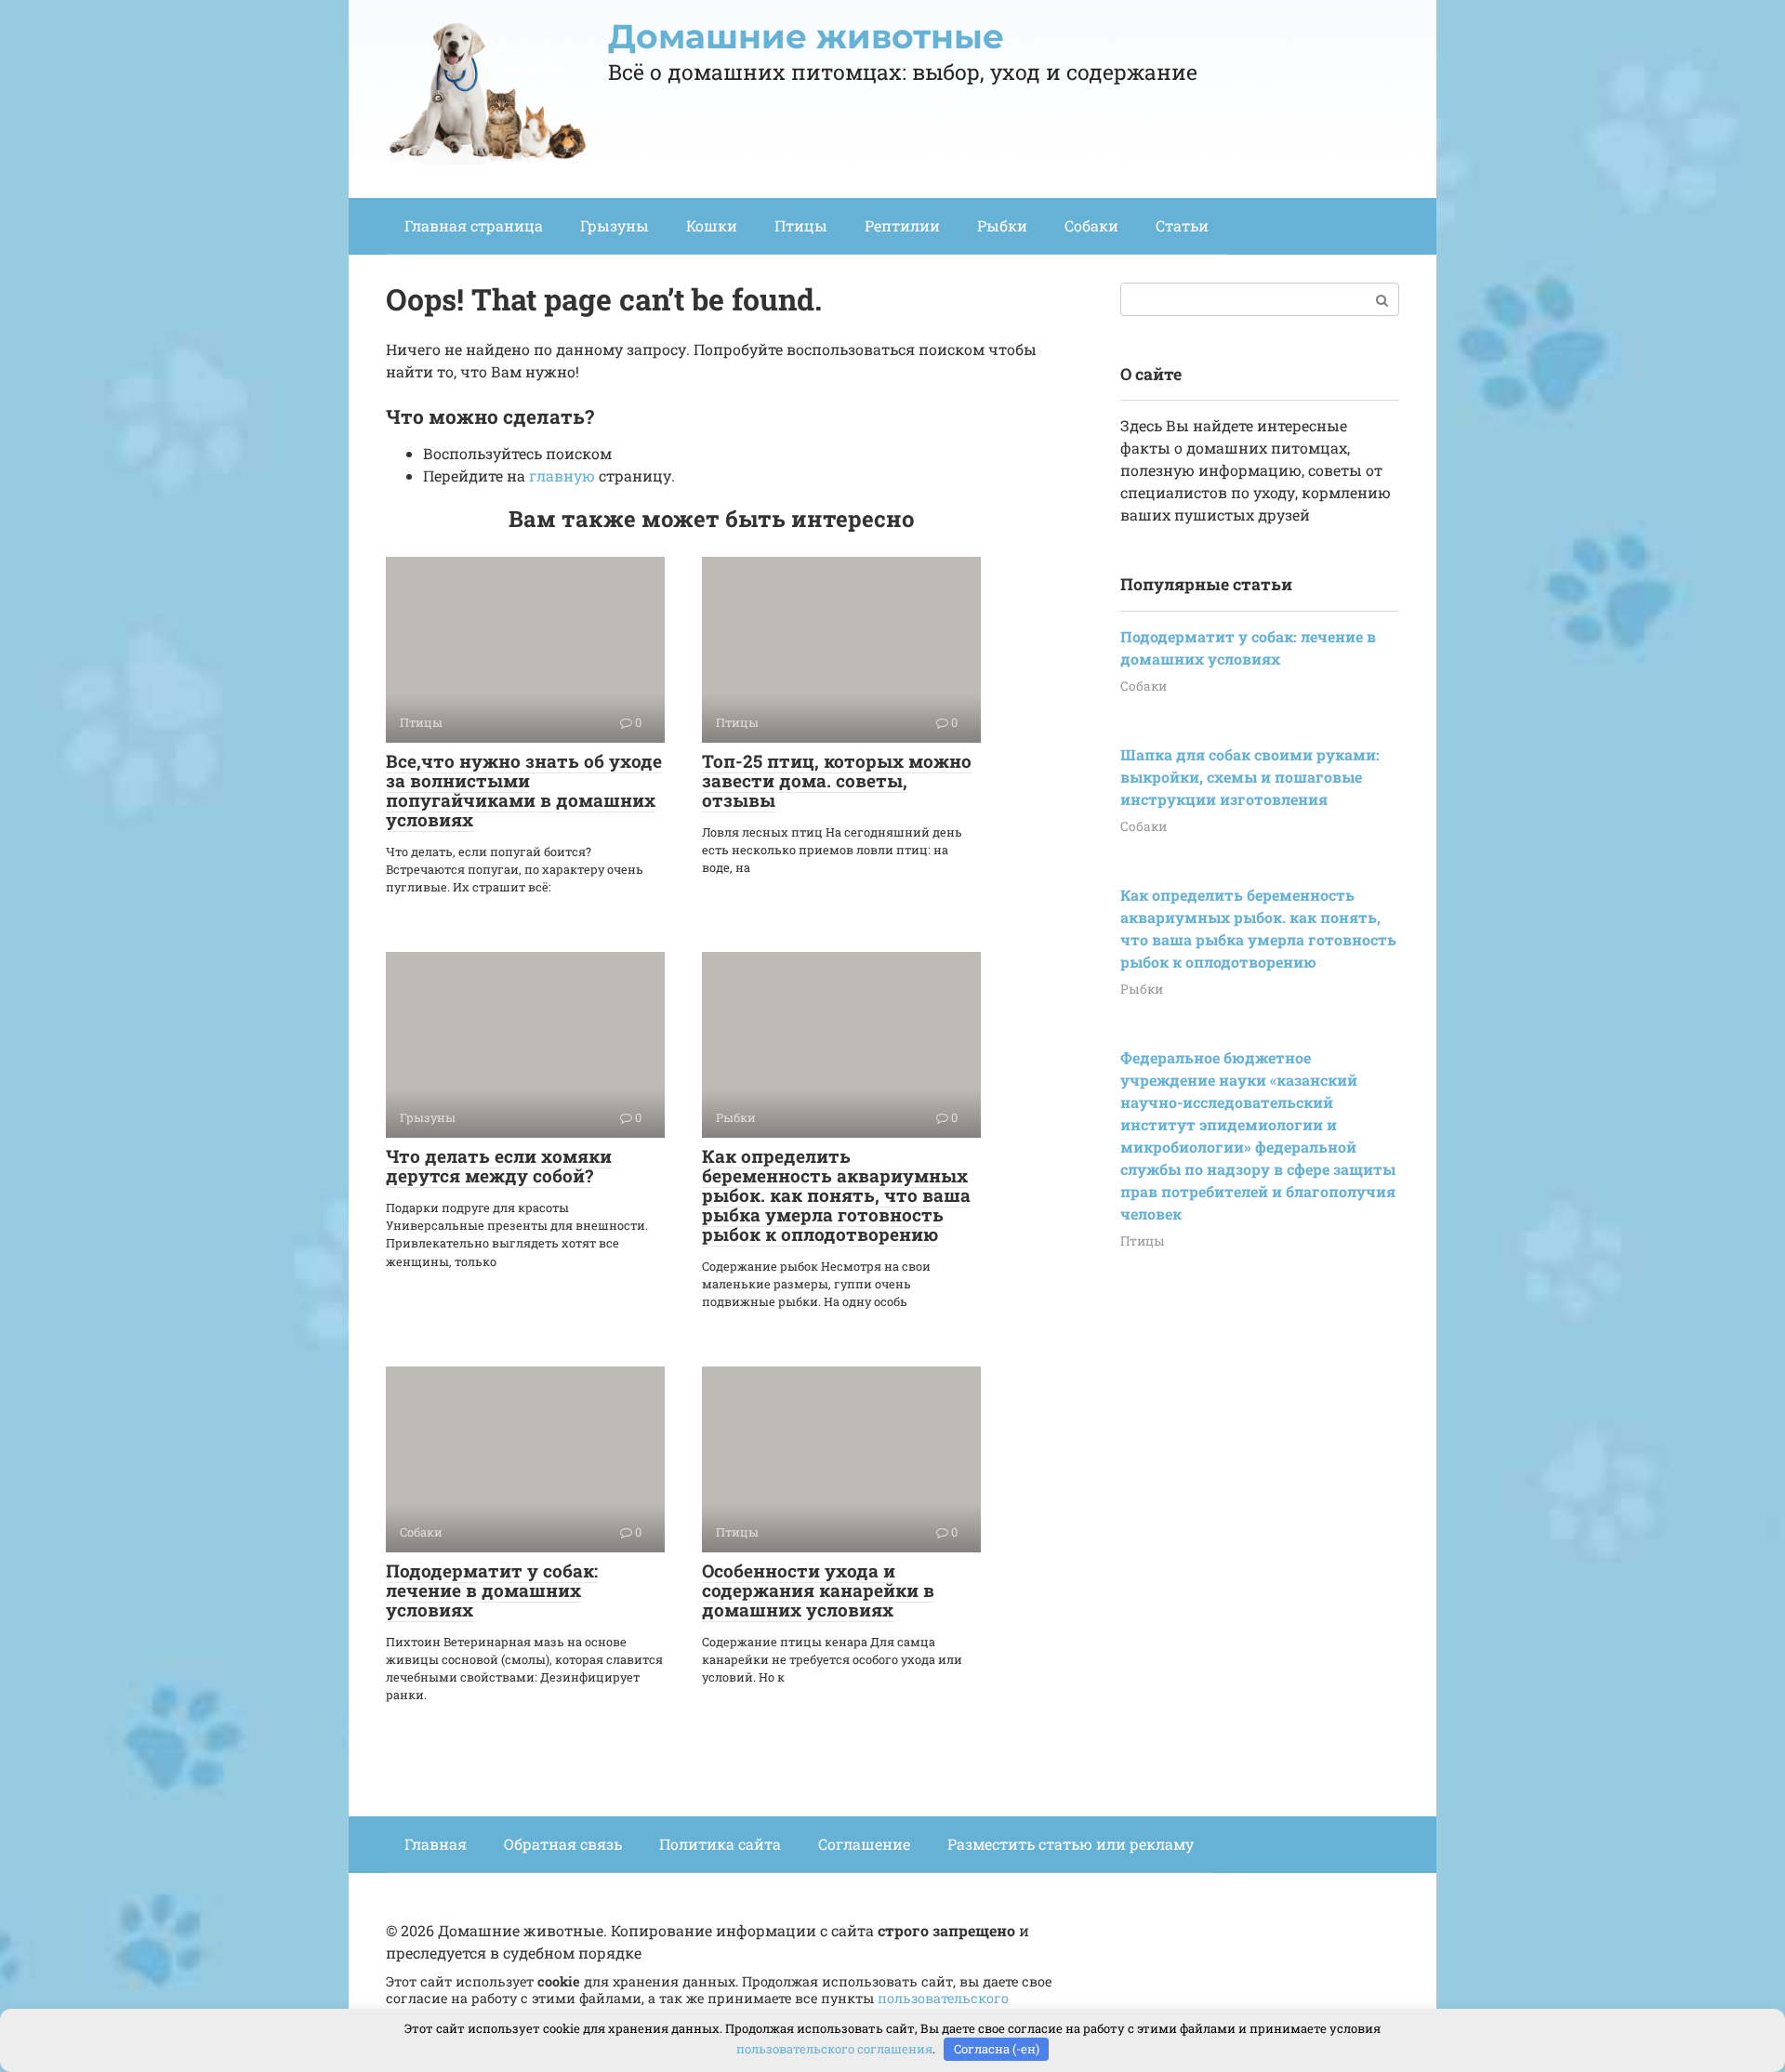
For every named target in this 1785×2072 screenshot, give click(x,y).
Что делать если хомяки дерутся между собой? (499, 1166)
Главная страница (474, 225)
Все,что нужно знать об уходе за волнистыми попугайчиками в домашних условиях (524, 790)
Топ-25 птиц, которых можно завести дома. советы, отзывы (837, 780)
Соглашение (864, 1844)
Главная (436, 1844)
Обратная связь (563, 1844)
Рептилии (902, 225)
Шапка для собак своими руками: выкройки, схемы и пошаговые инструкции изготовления (1250, 777)
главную (562, 475)
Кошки (712, 225)
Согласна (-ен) (997, 2049)
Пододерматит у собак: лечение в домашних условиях (492, 1590)
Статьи (1182, 225)
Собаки (1091, 225)
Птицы (801, 225)
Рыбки (1002, 225)
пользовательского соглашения (834, 2049)
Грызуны (615, 225)
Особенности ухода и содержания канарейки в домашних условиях (818, 1590)
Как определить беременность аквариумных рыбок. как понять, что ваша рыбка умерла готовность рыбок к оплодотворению (836, 1195)
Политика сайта (720, 1844)
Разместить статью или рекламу (1071, 1844)
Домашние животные (806, 36)
